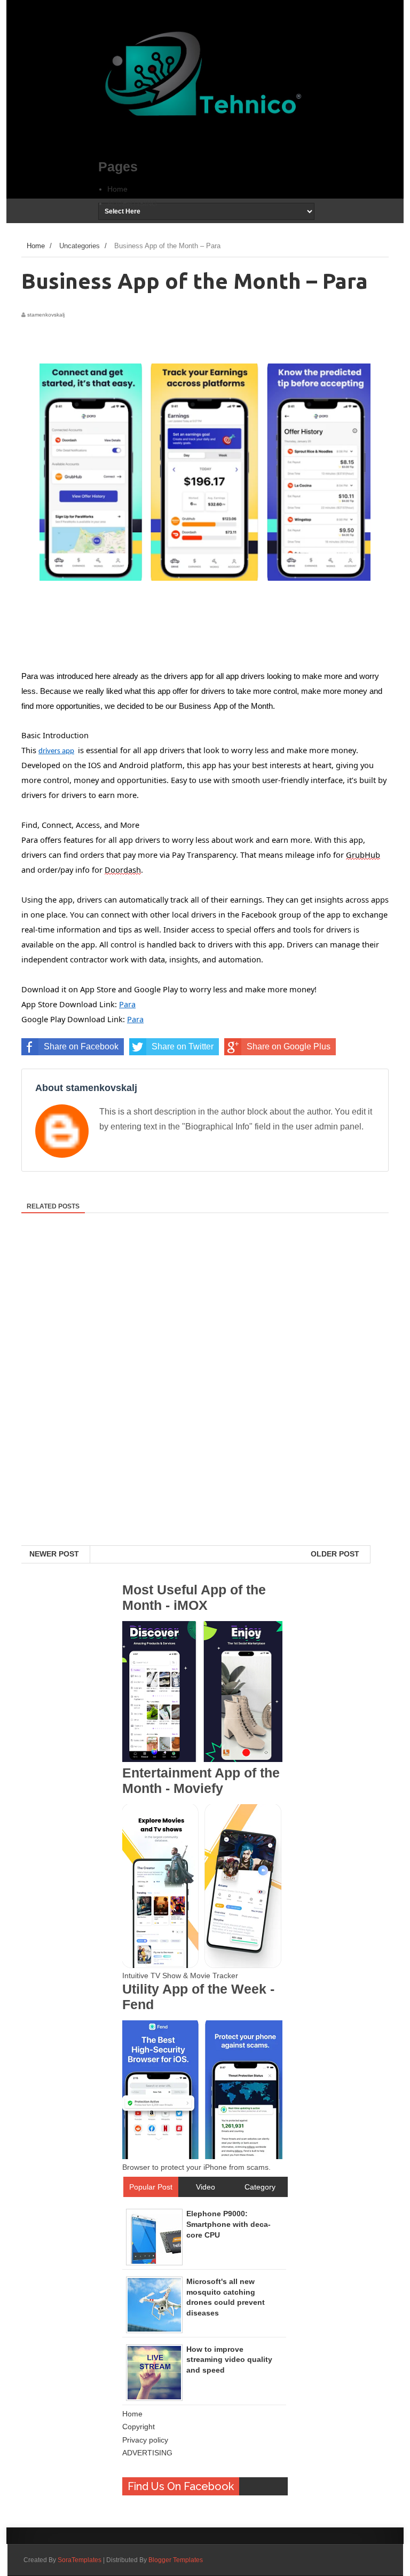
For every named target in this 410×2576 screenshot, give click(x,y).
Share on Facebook (81, 1046)
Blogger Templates (176, 2560)
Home (117, 189)
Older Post (335, 1554)
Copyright (139, 2427)
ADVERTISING (132, 203)
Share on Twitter (183, 1046)
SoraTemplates (80, 2560)
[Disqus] (205, 1407)
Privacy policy (145, 2440)
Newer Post (54, 1554)
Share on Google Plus (289, 1046)
